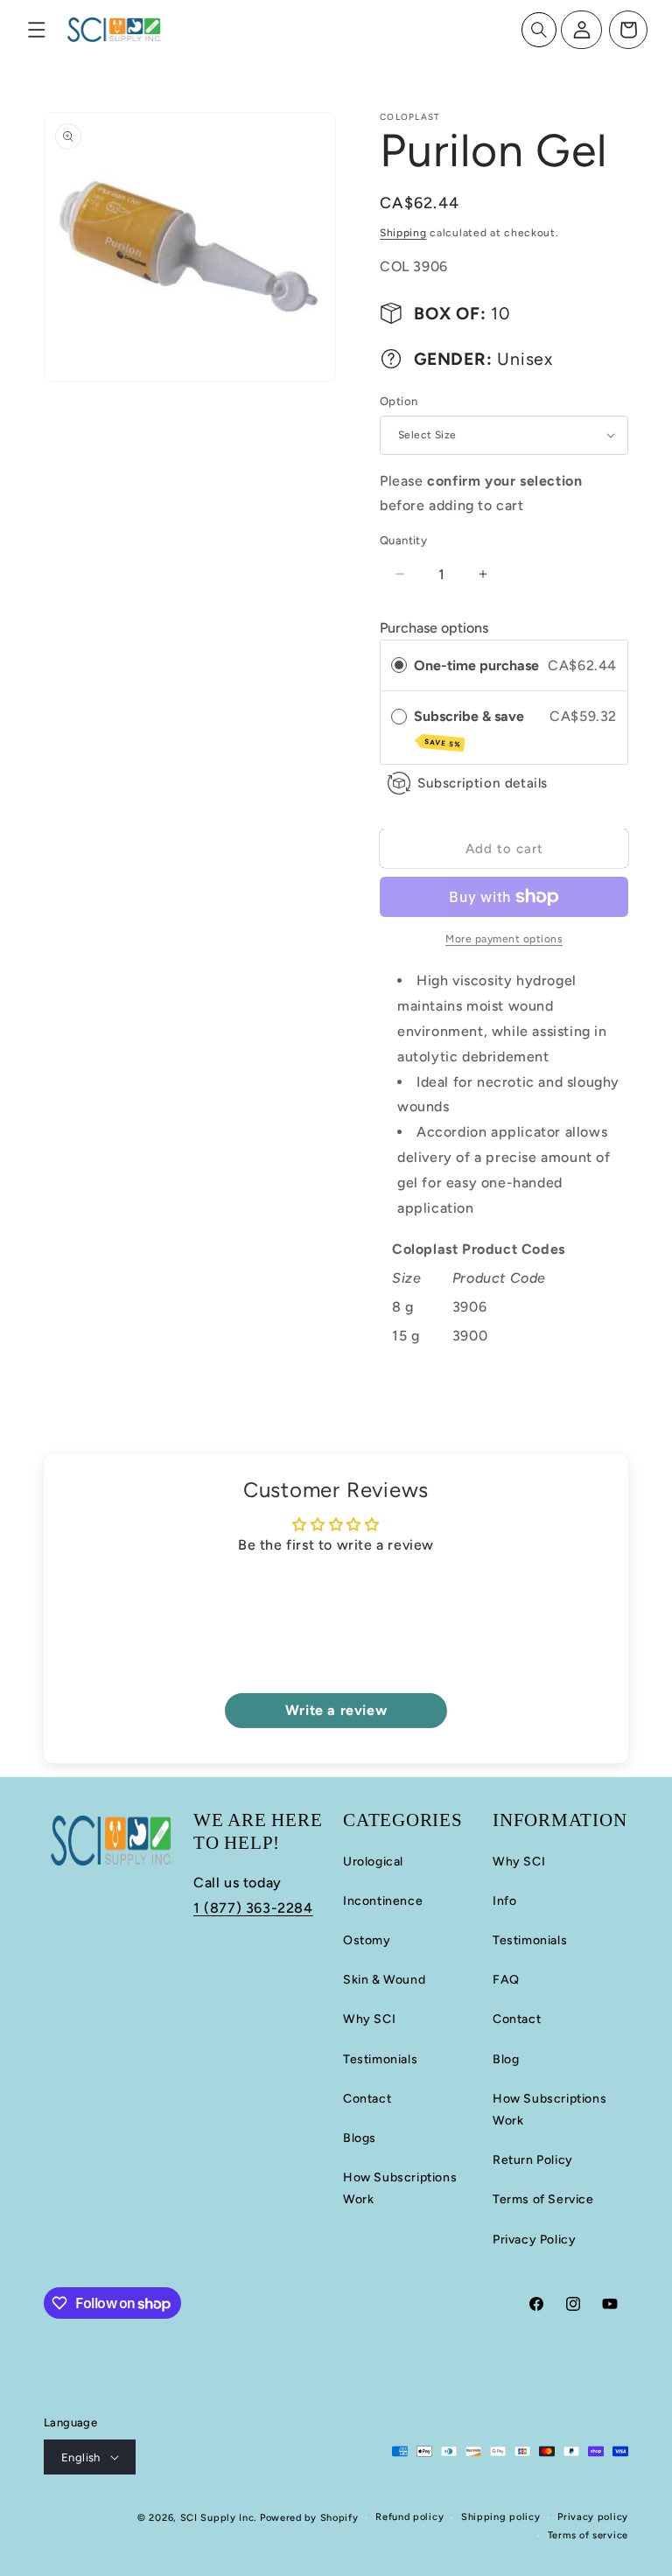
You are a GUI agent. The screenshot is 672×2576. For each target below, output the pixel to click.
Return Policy (533, 2160)
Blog (506, 2059)
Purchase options (434, 628)
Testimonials (380, 2059)
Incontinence (383, 1901)
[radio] (399, 666)
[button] (37, 30)
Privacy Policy (534, 2240)
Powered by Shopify (309, 2518)
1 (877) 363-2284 (253, 1908)
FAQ (506, 1980)
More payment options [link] (504, 939)
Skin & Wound (384, 1980)
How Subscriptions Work (400, 2188)
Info (504, 1901)
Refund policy (409, 2517)
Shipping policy (501, 2517)
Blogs (360, 2138)
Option (399, 401)
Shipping (403, 233)
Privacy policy (593, 2517)
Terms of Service (543, 2199)
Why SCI (369, 2019)
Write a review (336, 1710)
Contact (367, 2099)
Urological (373, 1862)
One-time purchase (476, 665)
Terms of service (588, 2535)
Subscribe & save (471, 728)
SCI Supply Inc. (219, 2518)
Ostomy (367, 1940)
